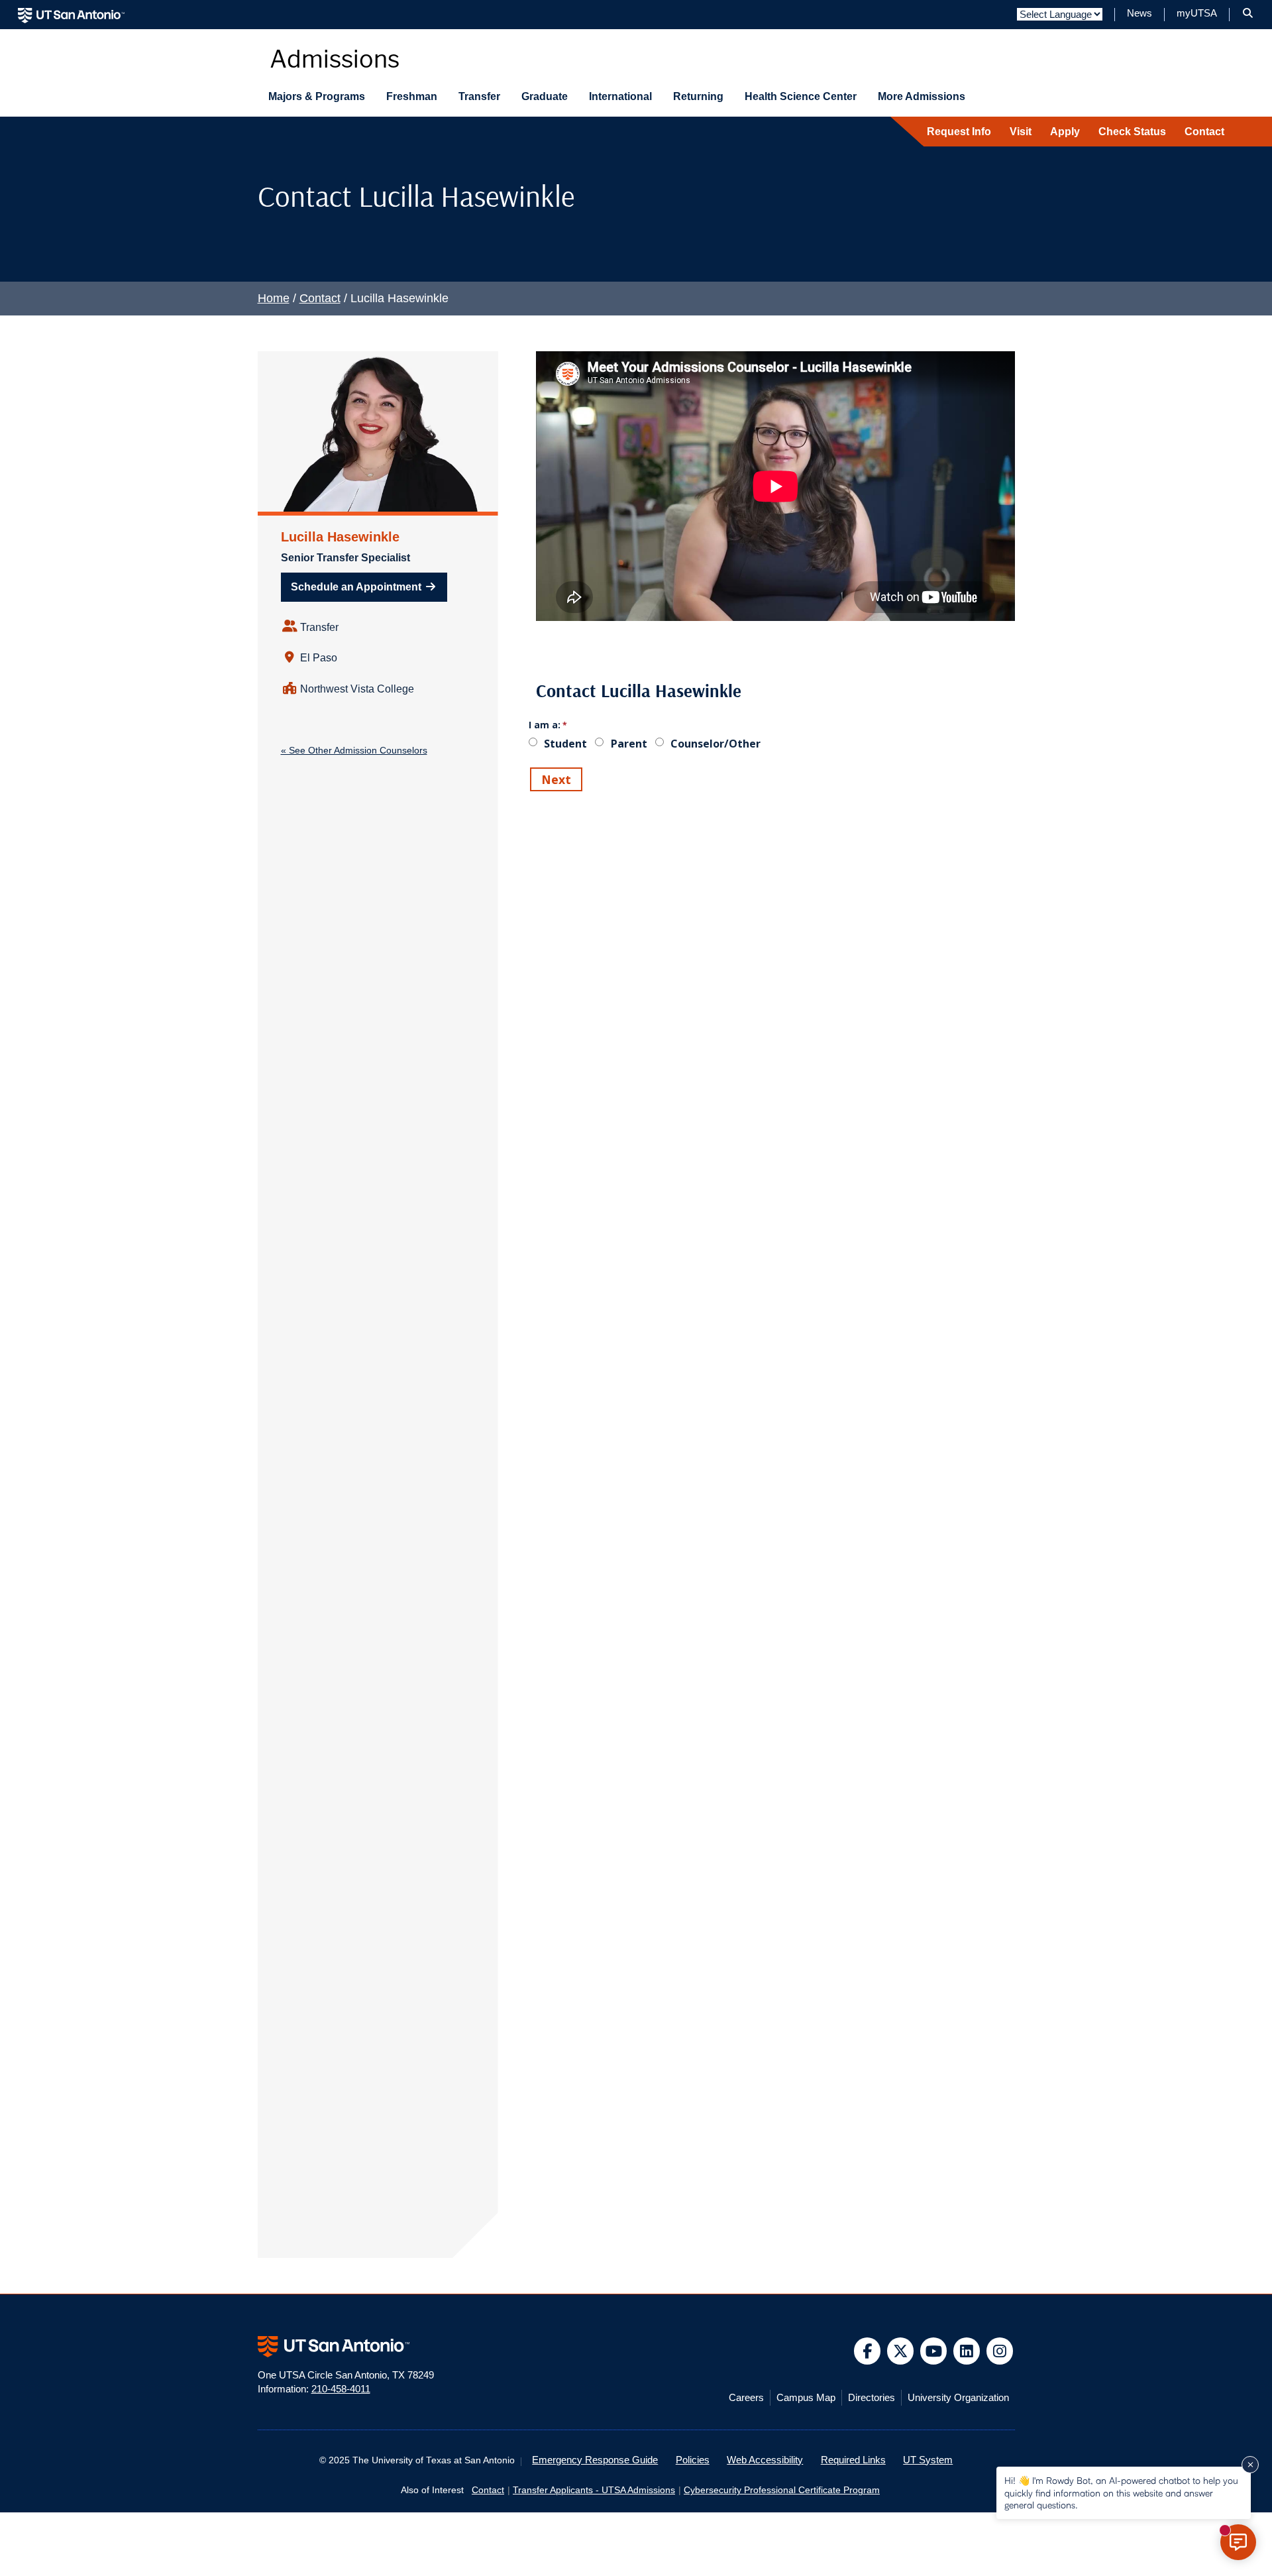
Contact (1204, 132)
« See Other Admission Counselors (354, 750)
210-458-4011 (341, 2389)
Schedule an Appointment (357, 587)
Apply (1065, 132)
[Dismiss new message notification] (1250, 2465)
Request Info (959, 132)
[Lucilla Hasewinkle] (378, 431)
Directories (872, 2398)
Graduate (545, 96)
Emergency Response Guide (595, 2460)
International (620, 96)
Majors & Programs (317, 96)
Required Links (853, 2460)
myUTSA (1197, 13)
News (1139, 13)
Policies (693, 2460)
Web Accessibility (765, 2460)
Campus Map (806, 2398)
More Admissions (922, 96)
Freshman (412, 96)
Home (274, 298)
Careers (746, 2398)
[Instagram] (1000, 2351)
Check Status (1132, 132)
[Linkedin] (967, 2351)
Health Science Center (801, 96)
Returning (698, 96)
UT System (928, 2460)
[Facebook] (868, 2351)
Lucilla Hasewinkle (340, 537)
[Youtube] (934, 2351)
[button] (1248, 13)
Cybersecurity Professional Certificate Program (782, 2490)
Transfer (479, 96)
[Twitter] (901, 2351)
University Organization (958, 2398)
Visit (1021, 132)
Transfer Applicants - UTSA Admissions (594, 2490)
